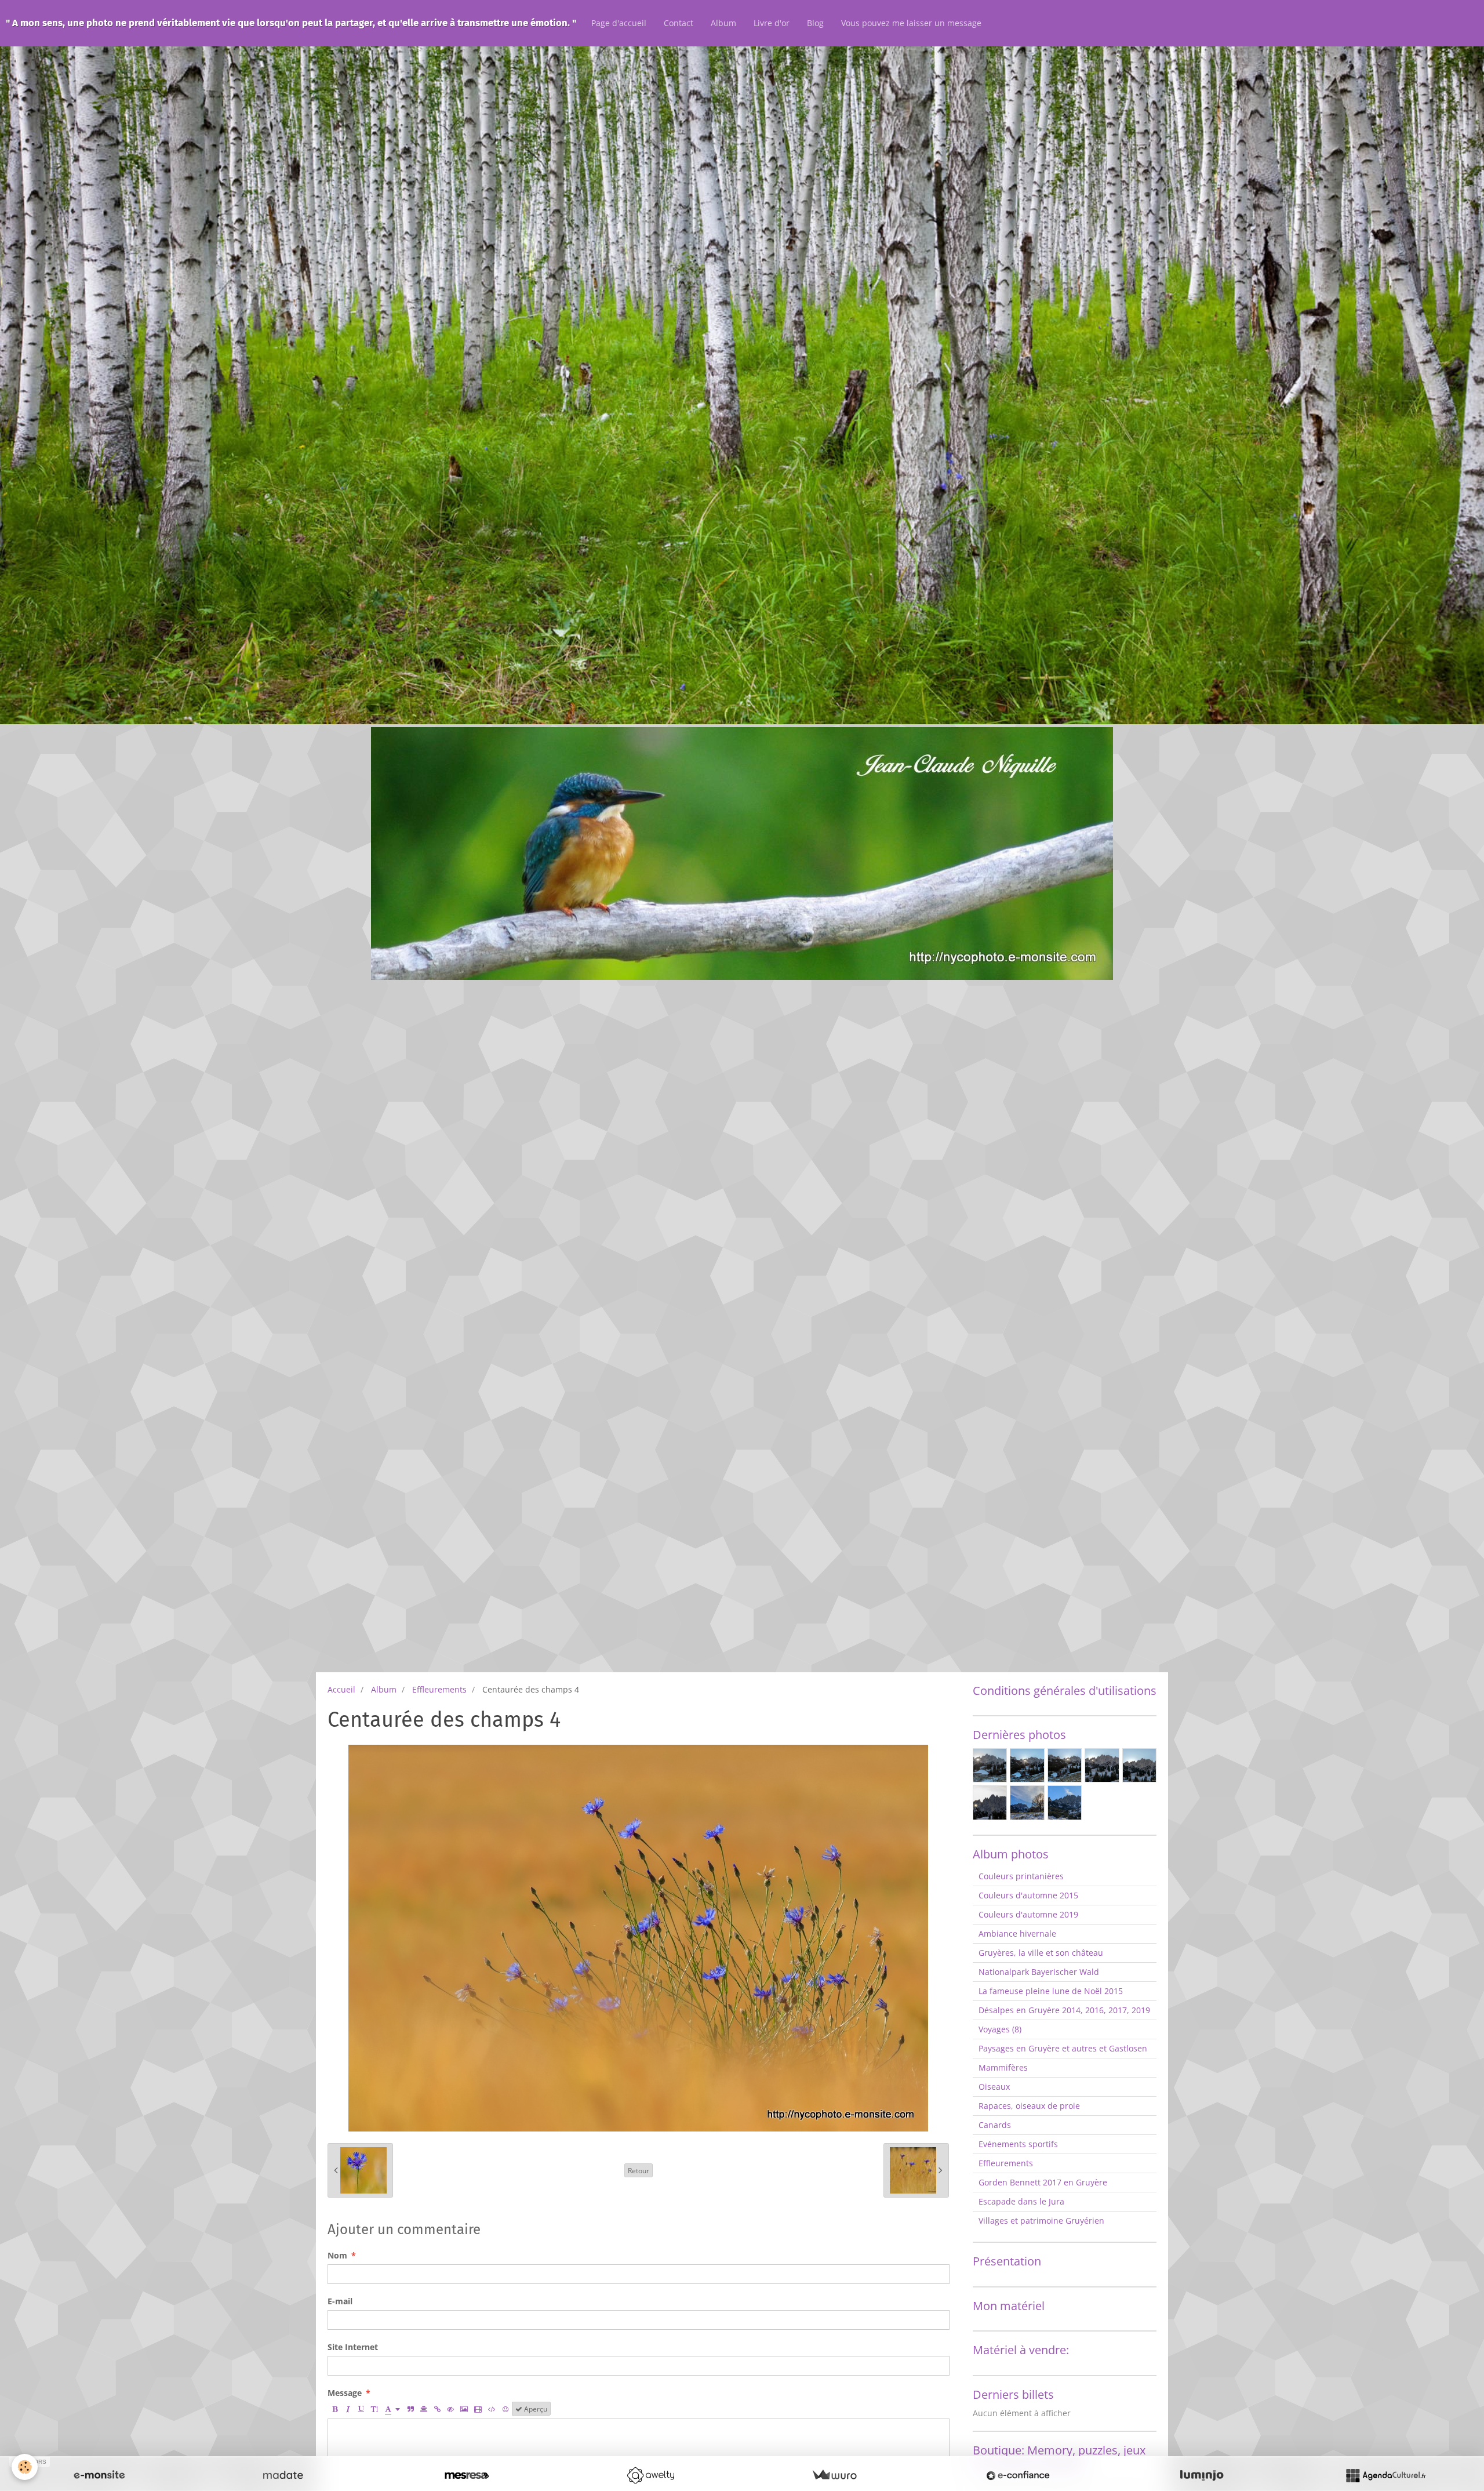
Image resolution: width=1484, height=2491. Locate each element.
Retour (639, 2170)
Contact (679, 23)
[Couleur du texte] (392, 2409)
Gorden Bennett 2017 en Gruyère (1043, 2182)
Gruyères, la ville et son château (1041, 1953)
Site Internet (353, 2347)
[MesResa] (467, 2475)
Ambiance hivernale (1017, 1933)
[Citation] (410, 2409)
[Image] (464, 2409)
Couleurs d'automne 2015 (1028, 1895)
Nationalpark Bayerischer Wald (1039, 1972)
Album (723, 23)
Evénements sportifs (1018, 2144)
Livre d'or (772, 23)
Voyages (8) (1000, 2029)
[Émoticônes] (505, 2409)
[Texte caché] (450, 2409)
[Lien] (437, 2409)
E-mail (340, 2301)
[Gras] (334, 2409)
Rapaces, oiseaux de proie (1029, 2106)
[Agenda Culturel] (1385, 2475)
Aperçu (535, 2409)
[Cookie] (25, 2467)
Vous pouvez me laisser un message (911, 23)
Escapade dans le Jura (1021, 2201)
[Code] (492, 2409)
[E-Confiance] (1018, 2475)
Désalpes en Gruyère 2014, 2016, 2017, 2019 (1064, 2010)
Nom (337, 2255)
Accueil (341, 1689)
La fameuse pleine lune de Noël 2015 (1051, 1991)
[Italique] (348, 2409)
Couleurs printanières (1021, 1876)
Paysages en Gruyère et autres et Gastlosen (1063, 2048)
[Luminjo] (1202, 2475)
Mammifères (1003, 2067)
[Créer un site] (99, 2475)
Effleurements (439, 1689)
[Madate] (283, 2475)
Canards (995, 2125)
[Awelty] (650, 2475)
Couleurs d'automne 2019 (1028, 1914)
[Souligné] (361, 2409)
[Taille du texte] (374, 2409)
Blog (815, 23)
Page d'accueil (619, 23)
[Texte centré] (424, 2409)
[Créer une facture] (834, 2475)
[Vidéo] (478, 2409)
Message (345, 2393)
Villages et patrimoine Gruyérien (1041, 2221)
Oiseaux (994, 2087)
